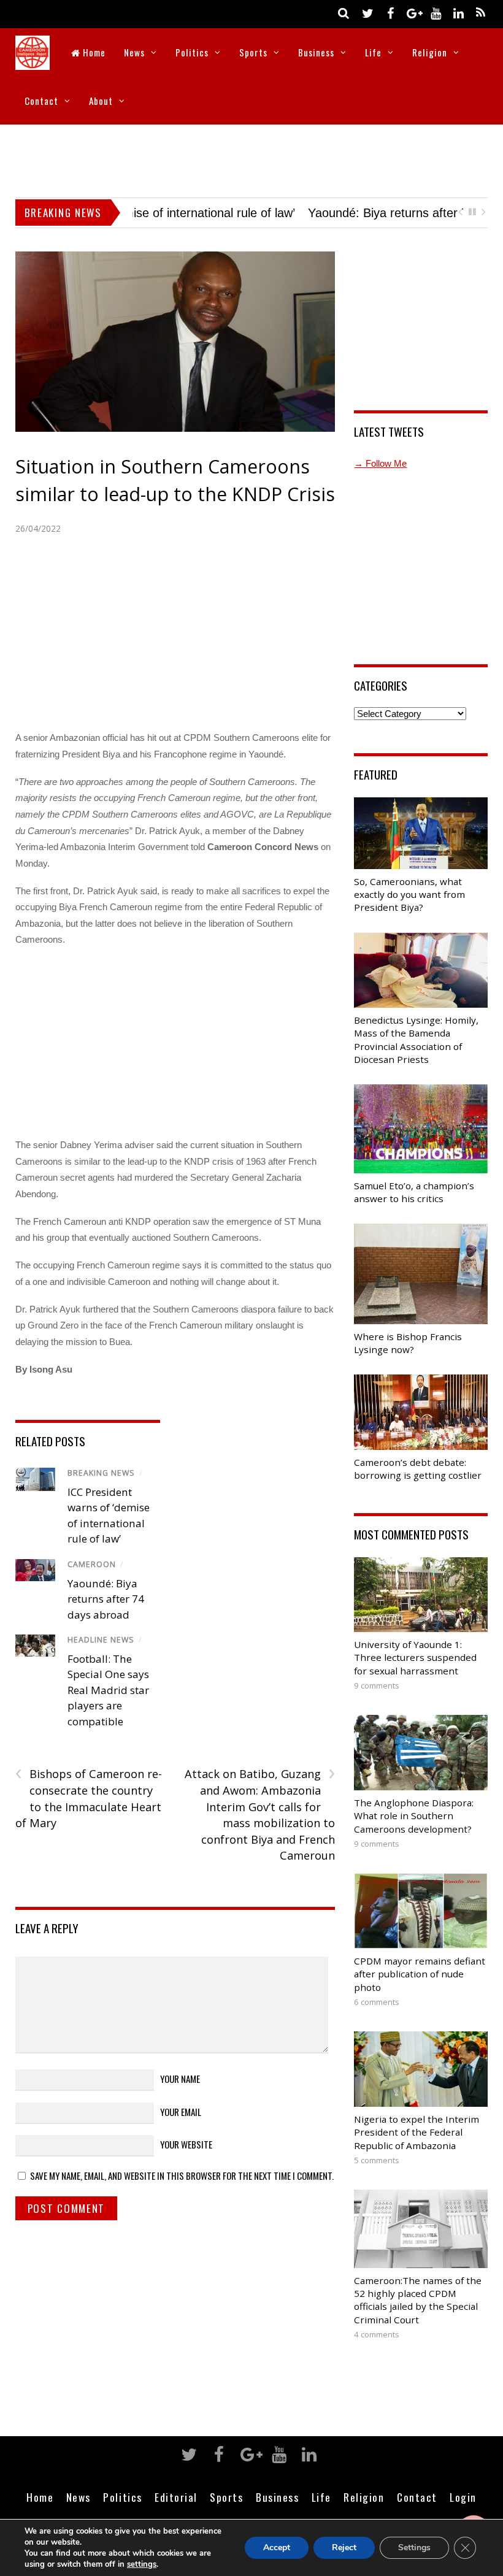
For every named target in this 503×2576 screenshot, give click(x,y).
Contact (41, 101)
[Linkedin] (458, 13)
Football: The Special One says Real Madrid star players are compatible (108, 1690)
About (101, 101)
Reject (344, 2547)
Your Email (181, 2112)
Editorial (176, 2497)
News (134, 52)
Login (463, 2497)
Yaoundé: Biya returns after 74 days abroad (251, 213)
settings (142, 2564)
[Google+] (413, 13)
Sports (253, 52)
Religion (430, 52)
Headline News (101, 1640)
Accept (277, 2547)
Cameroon (92, 1564)
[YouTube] (436, 13)
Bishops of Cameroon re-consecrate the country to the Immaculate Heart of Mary (89, 1798)
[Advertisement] (251, 158)
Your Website (186, 2144)
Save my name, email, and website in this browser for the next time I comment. (182, 2175)
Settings (414, 2547)
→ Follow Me (380, 463)
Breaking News (101, 1473)
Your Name (180, 2079)
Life (373, 52)
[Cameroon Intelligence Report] (33, 62)
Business (316, 52)
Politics (192, 52)
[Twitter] (367, 13)
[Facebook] (390, 13)
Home (93, 52)
